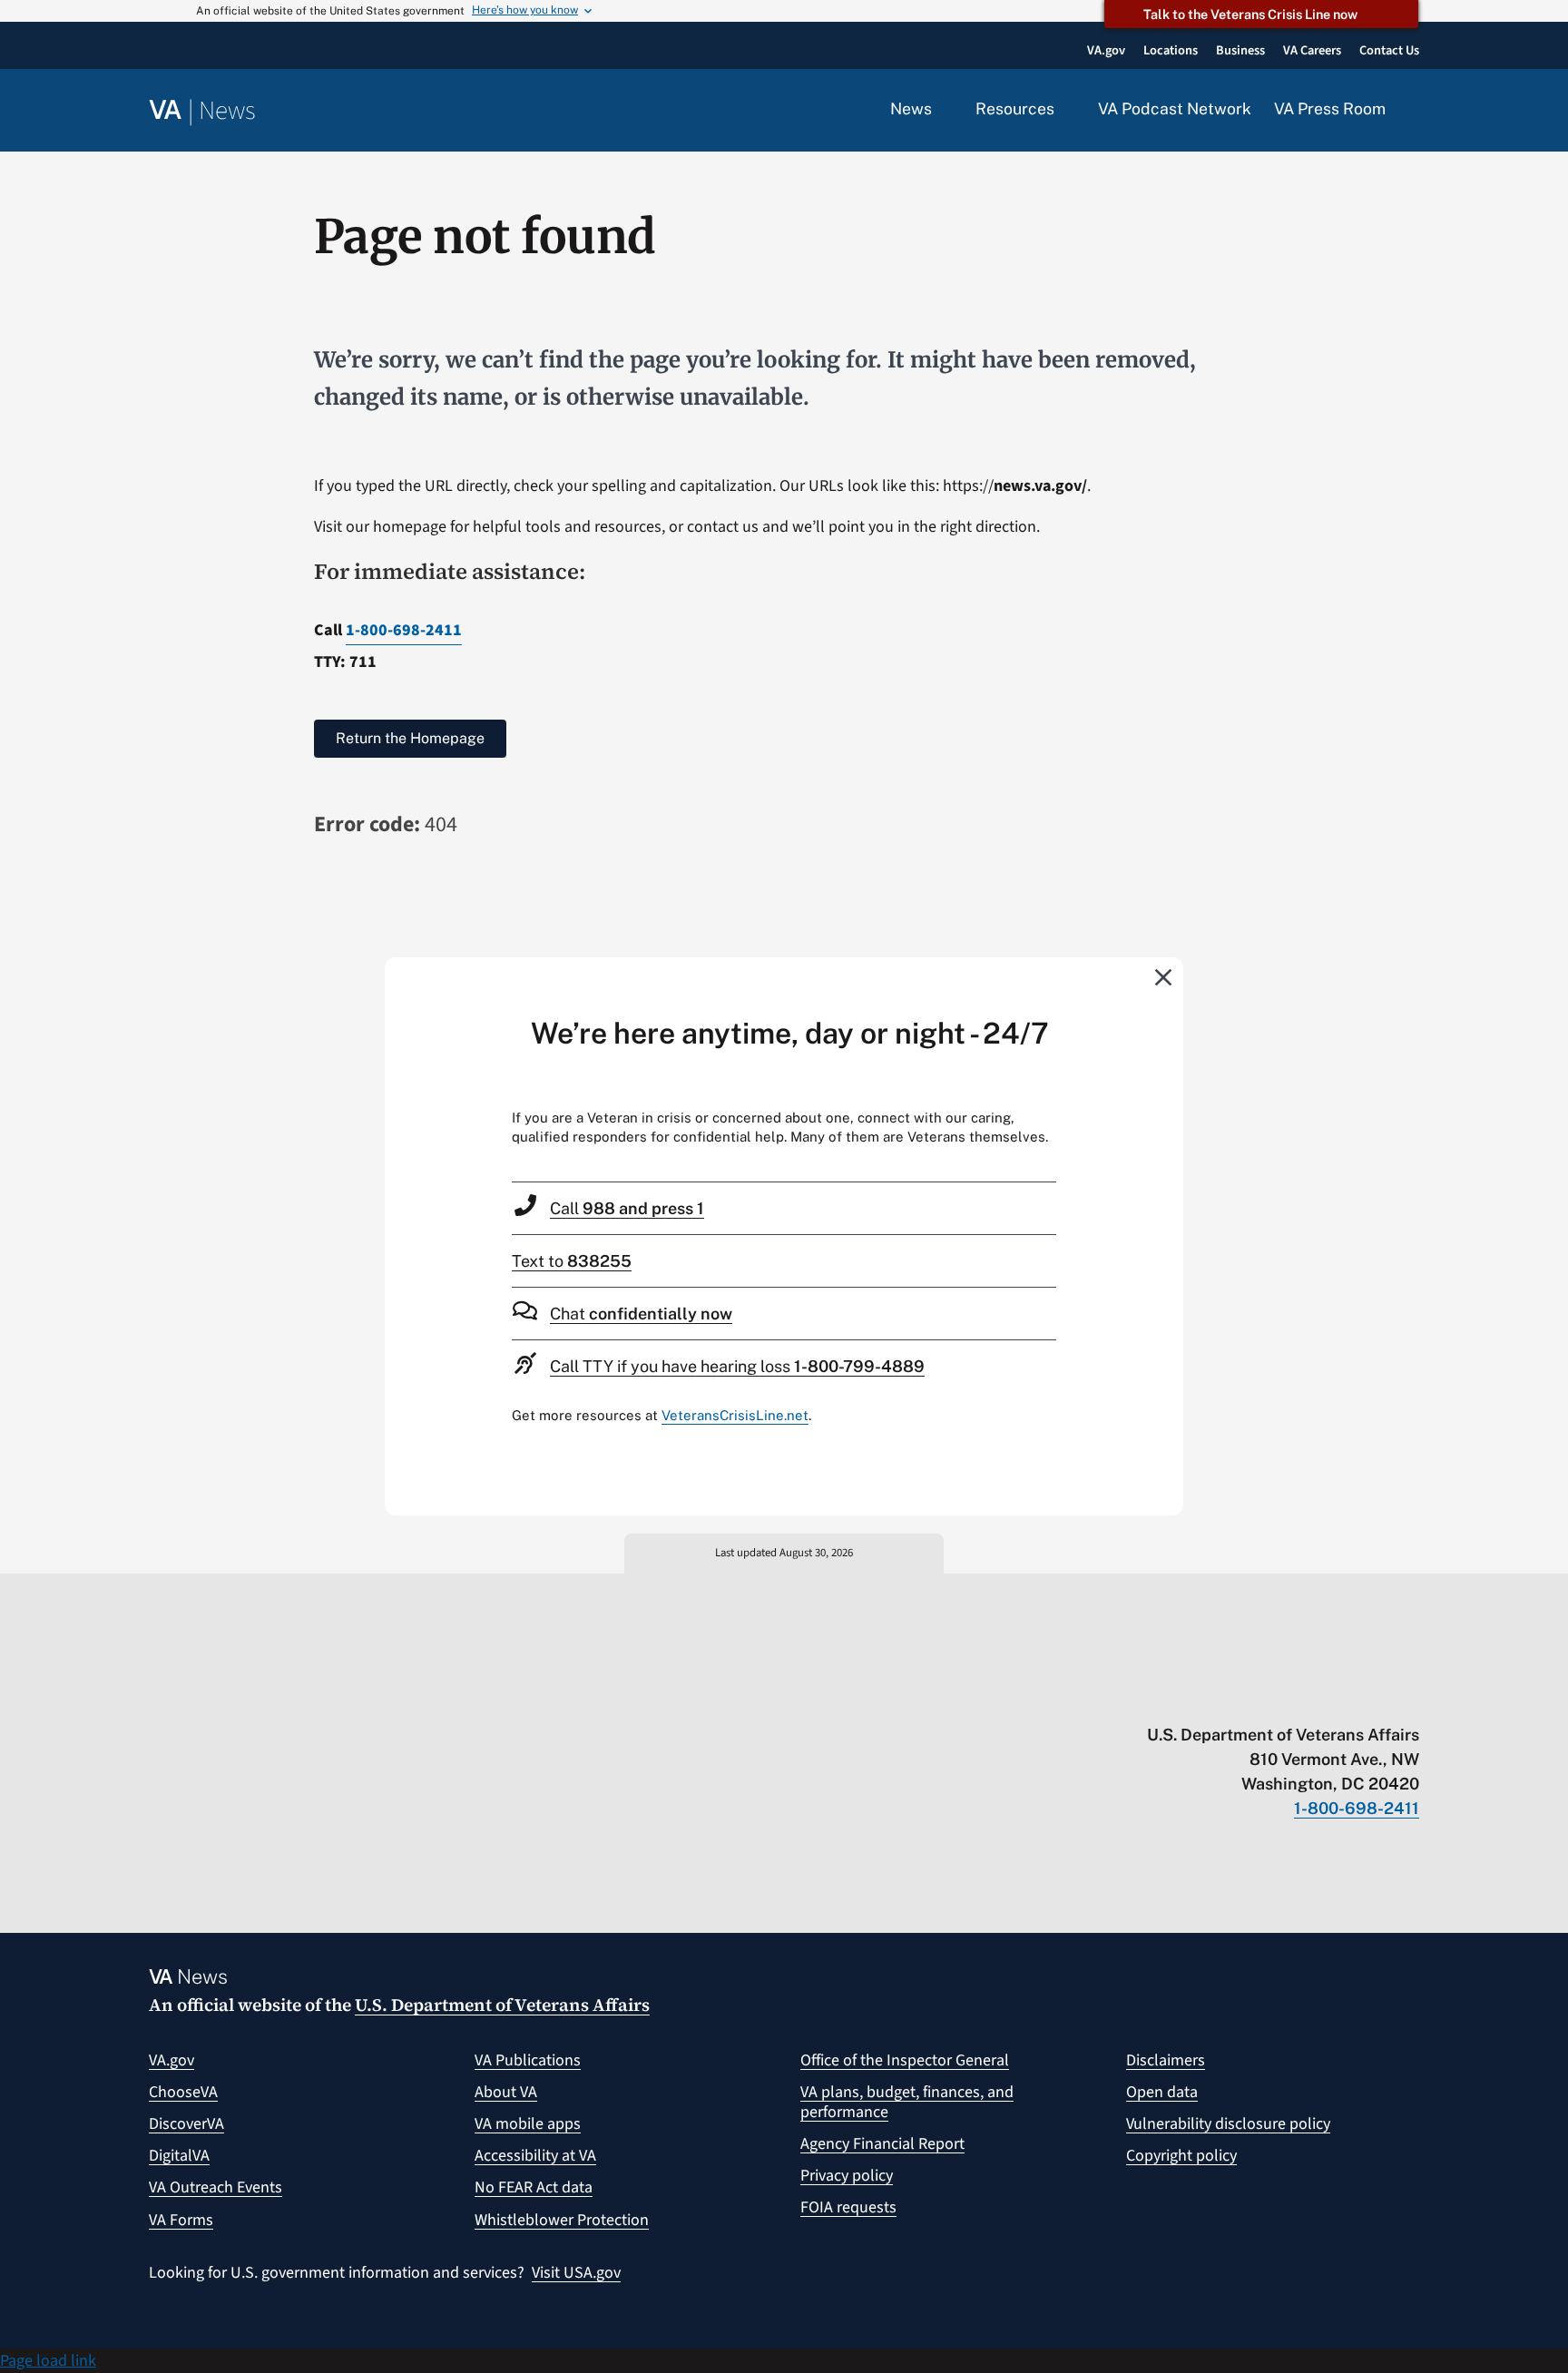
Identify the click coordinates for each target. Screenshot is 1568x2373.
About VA (506, 2092)
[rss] (1269, 1697)
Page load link (48, 2361)
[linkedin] (1375, 1697)
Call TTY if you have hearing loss (737, 1366)
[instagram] (1340, 1697)
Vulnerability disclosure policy (1228, 2124)
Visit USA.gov (576, 2273)
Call (627, 1208)
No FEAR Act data (534, 2187)
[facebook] (1304, 1697)
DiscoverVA (186, 2124)
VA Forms (181, 2220)
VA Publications (528, 2060)
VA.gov (171, 2060)
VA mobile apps (528, 2124)
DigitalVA (179, 2156)
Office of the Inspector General (905, 2060)
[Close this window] (1164, 976)
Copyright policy (1181, 2156)
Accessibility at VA (535, 2156)
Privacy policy (847, 2176)
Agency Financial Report (882, 2144)
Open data (1162, 2092)
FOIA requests (848, 2207)
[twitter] (1234, 1697)
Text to (572, 1261)
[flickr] (1411, 1697)
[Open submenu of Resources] (1065, 110)
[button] (1414, 111)
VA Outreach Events (216, 2187)
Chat (641, 1314)
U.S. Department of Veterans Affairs (502, 2005)
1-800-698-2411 (404, 630)
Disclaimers (1166, 2060)
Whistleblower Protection (562, 2220)
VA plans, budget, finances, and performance (907, 2102)
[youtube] (1198, 1697)
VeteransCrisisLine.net (735, 1415)
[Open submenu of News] (942, 110)
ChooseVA (183, 2092)
